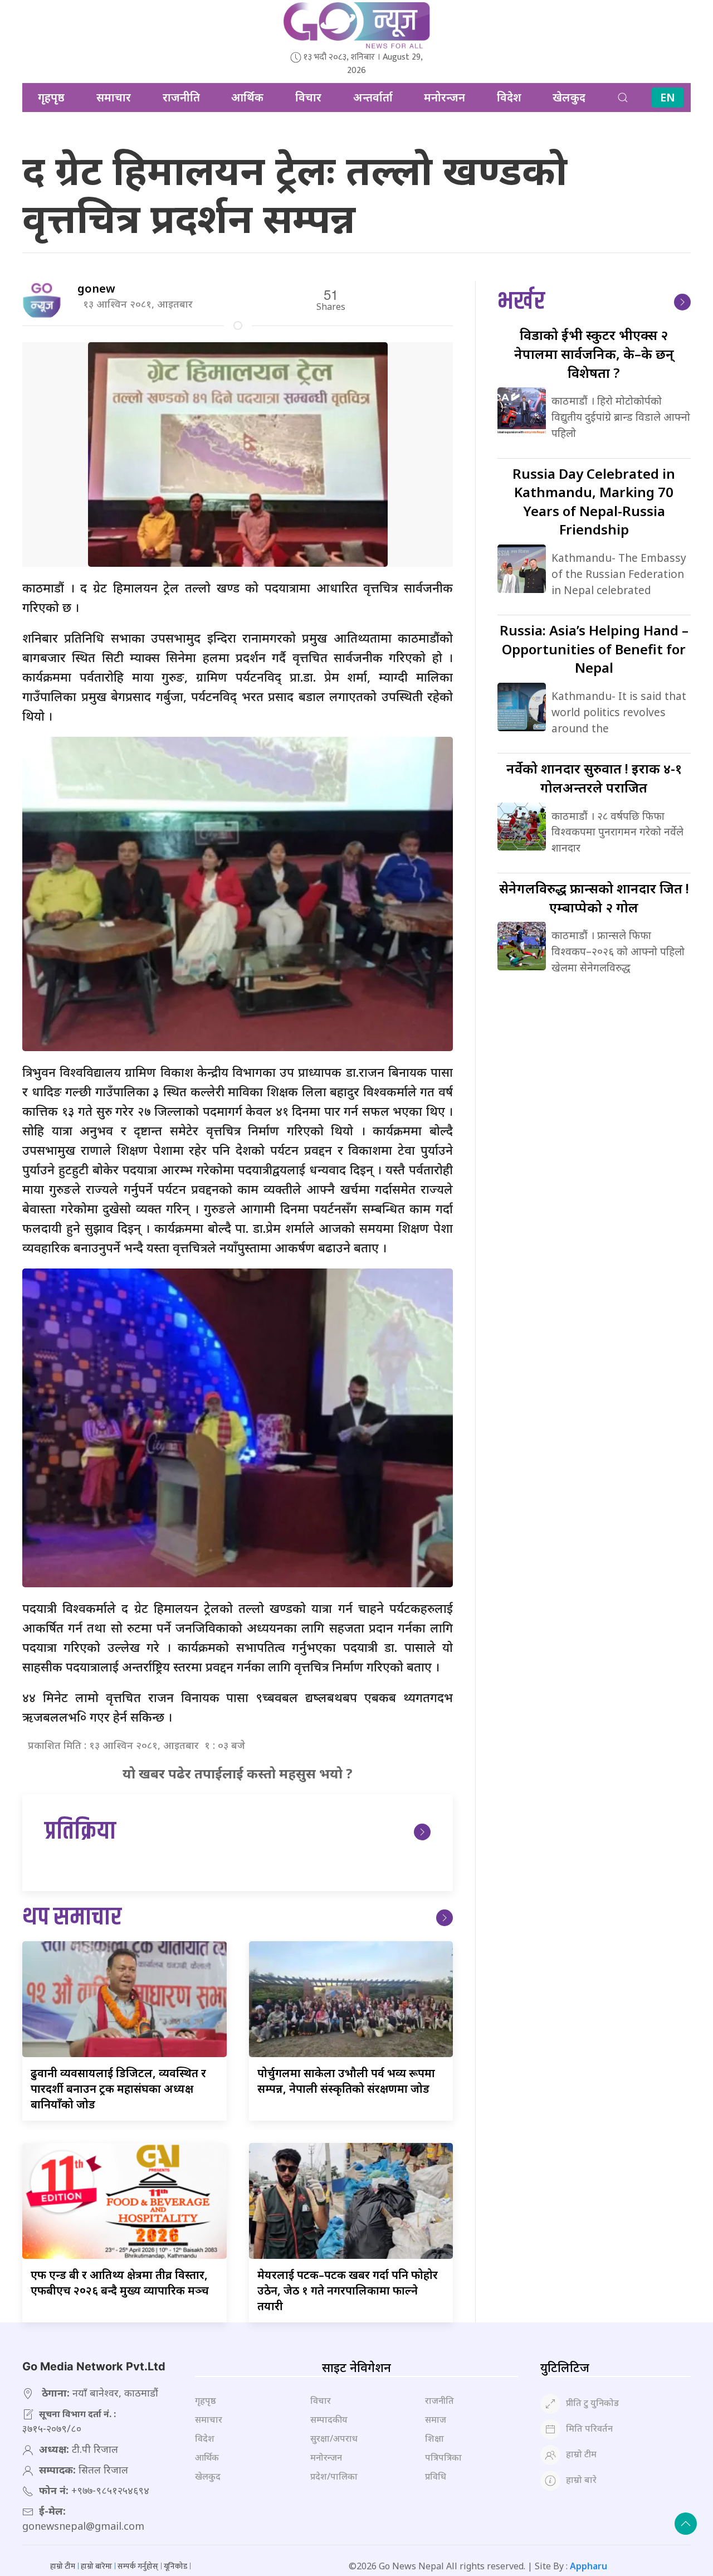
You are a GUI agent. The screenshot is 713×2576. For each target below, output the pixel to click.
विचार (308, 97)
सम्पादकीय (329, 2419)
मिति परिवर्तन (589, 2428)
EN (668, 97)
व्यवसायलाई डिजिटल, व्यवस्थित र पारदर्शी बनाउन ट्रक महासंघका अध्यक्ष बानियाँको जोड (118, 2089)
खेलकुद (569, 97)
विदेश (509, 97)
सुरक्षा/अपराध (334, 2438)
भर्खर (521, 302)
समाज (436, 2419)
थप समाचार (72, 1918)
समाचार (114, 97)
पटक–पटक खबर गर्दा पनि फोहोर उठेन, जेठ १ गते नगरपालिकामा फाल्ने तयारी (348, 2290)
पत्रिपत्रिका (443, 2457)
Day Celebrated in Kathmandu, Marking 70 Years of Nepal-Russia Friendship (594, 502)
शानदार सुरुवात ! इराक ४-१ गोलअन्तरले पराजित (594, 778)
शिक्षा (434, 2438)
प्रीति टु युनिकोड (592, 2403)
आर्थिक (247, 97)
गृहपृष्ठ (51, 97)
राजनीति (181, 97)
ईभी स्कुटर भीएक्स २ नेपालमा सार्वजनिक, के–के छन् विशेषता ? (594, 353)
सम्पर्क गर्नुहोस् (138, 2566)
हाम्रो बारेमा (96, 2566)
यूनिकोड (175, 2566)
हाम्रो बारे (581, 2480)
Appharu (589, 2566)
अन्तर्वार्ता (373, 97)
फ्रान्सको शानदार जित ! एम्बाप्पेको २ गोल (594, 898)
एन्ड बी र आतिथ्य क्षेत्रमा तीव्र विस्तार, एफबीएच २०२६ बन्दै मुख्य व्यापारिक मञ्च (120, 2283)
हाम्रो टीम (581, 2454)
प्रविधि (436, 2476)
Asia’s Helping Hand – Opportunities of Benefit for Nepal (594, 649)
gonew (96, 288)
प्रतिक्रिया (80, 1832)
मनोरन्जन (445, 97)
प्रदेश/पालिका (334, 2476)
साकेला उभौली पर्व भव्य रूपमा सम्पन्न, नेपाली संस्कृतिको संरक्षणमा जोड (346, 2081)
